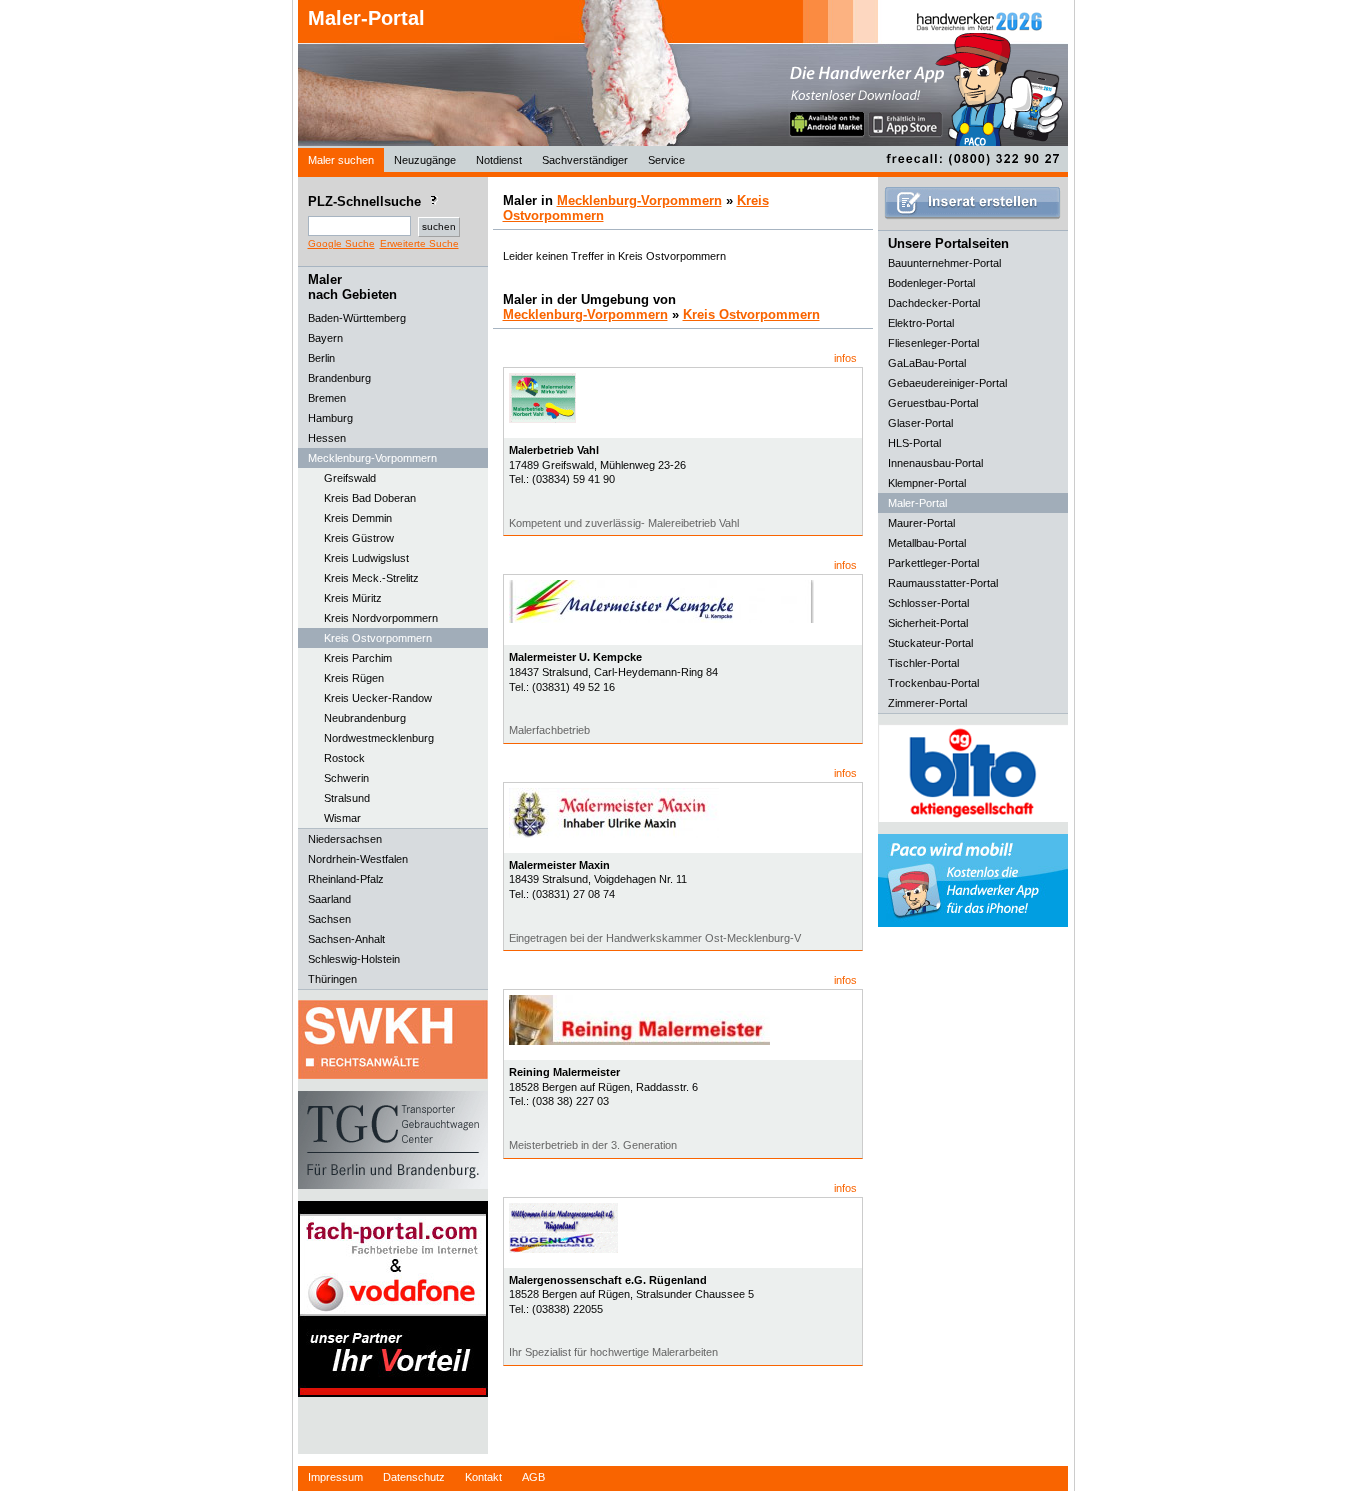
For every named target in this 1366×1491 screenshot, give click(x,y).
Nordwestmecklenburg (379, 738)
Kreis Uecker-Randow (378, 698)
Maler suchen (341, 160)
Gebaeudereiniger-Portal (947, 383)
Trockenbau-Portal (933, 683)
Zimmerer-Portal (927, 703)
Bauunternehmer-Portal (944, 263)
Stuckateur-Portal (930, 643)
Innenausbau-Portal (935, 463)
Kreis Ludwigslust (366, 558)
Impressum (335, 1477)
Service (666, 160)
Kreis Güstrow (359, 538)
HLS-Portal (914, 443)
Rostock (344, 758)
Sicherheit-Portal (928, 623)
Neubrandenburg (365, 718)
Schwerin (346, 778)
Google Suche (341, 243)
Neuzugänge (425, 160)
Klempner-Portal (927, 483)
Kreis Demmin (358, 518)
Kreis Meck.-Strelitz (371, 578)
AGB (533, 1477)
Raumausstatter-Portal (943, 583)
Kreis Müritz (353, 598)
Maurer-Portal (921, 523)
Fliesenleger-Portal (933, 343)
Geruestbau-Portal (933, 403)
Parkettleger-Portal (933, 563)
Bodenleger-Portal (931, 283)
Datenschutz (414, 1477)
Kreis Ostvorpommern (378, 638)
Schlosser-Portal (928, 603)
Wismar (342, 818)
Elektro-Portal (921, 323)
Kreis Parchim (358, 658)
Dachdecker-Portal (934, 303)
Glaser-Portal (920, 423)
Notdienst (499, 160)
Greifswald (350, 478)
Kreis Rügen (354, 678)
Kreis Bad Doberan (370, 498)
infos (845, 358)
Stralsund (347, 798)
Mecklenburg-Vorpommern (639, 200)
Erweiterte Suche (419, 243)
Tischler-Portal (923, 663)
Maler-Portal (366, 18)
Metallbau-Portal (927, 543)
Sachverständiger (585, 160)
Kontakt (483, 1477)
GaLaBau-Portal (927, 363)
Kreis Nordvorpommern (381, 618)
